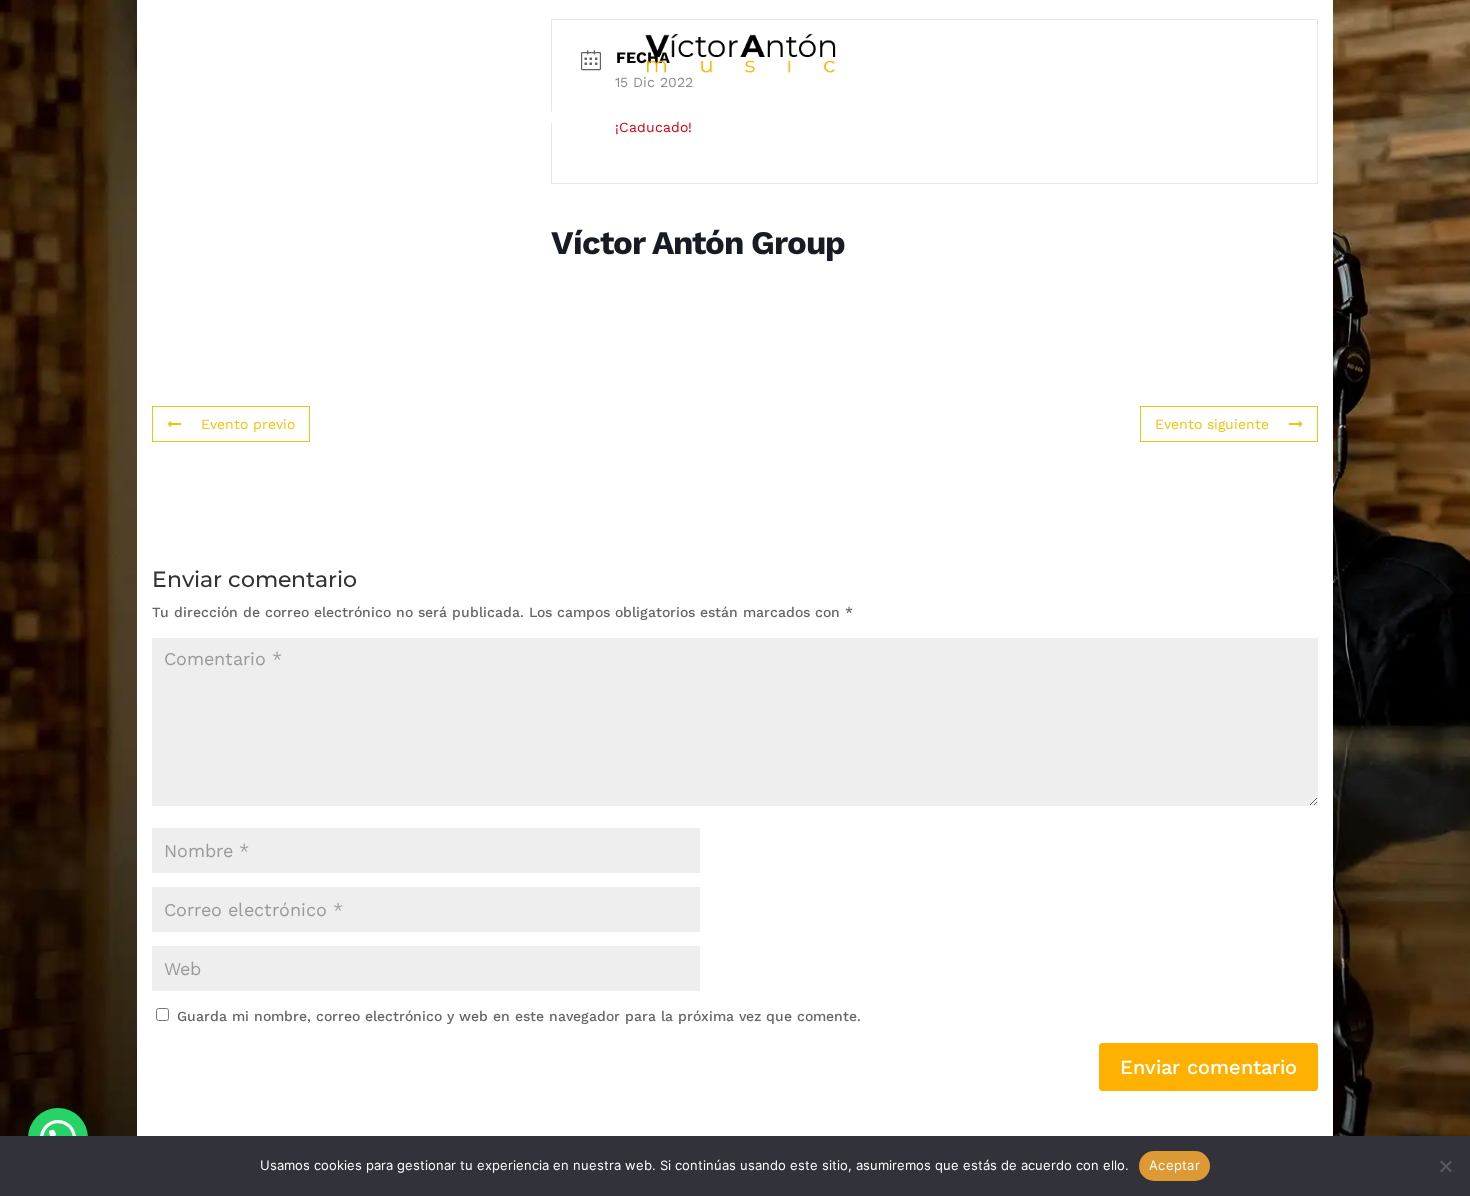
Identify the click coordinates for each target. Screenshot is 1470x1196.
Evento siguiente (1212, 424)
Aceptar (1174, 1165)
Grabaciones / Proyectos (526, 118)
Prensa (971, 118)
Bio (345, 118)
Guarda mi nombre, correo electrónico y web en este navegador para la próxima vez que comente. (519, 1016)
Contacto (1089, 118)
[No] (1445, 1166)
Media (722, 118)
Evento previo (248, 424)
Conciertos (843, 118)
